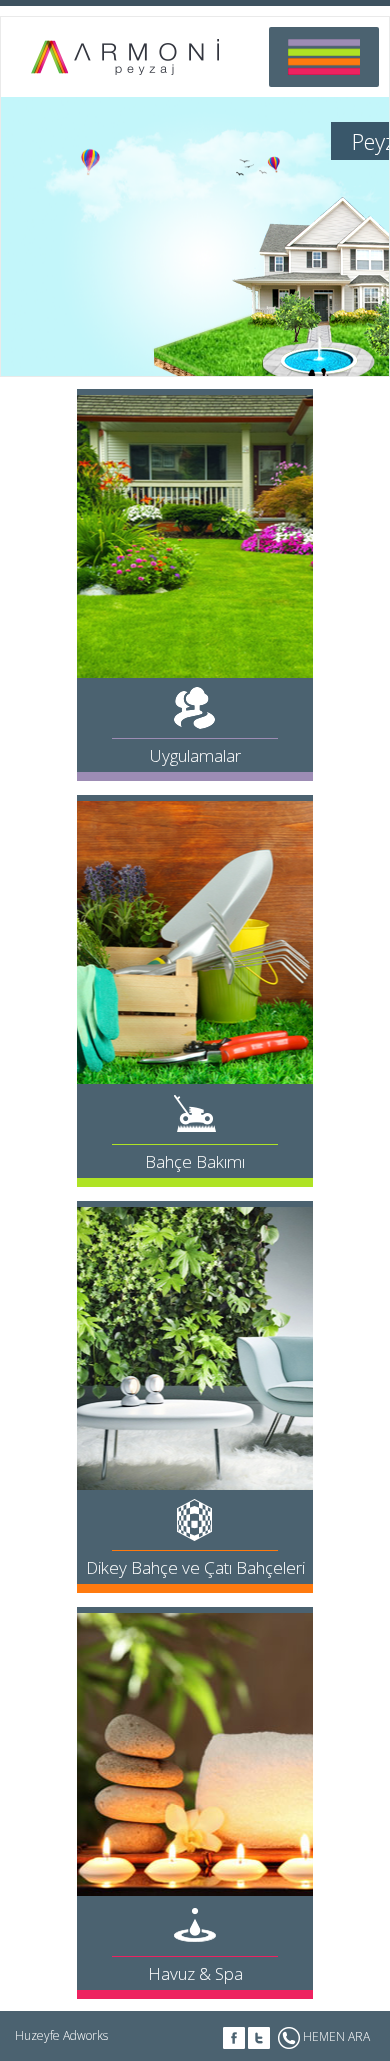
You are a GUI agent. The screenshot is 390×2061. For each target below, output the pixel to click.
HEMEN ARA (335, 2036)
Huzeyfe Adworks (61, 2035)
